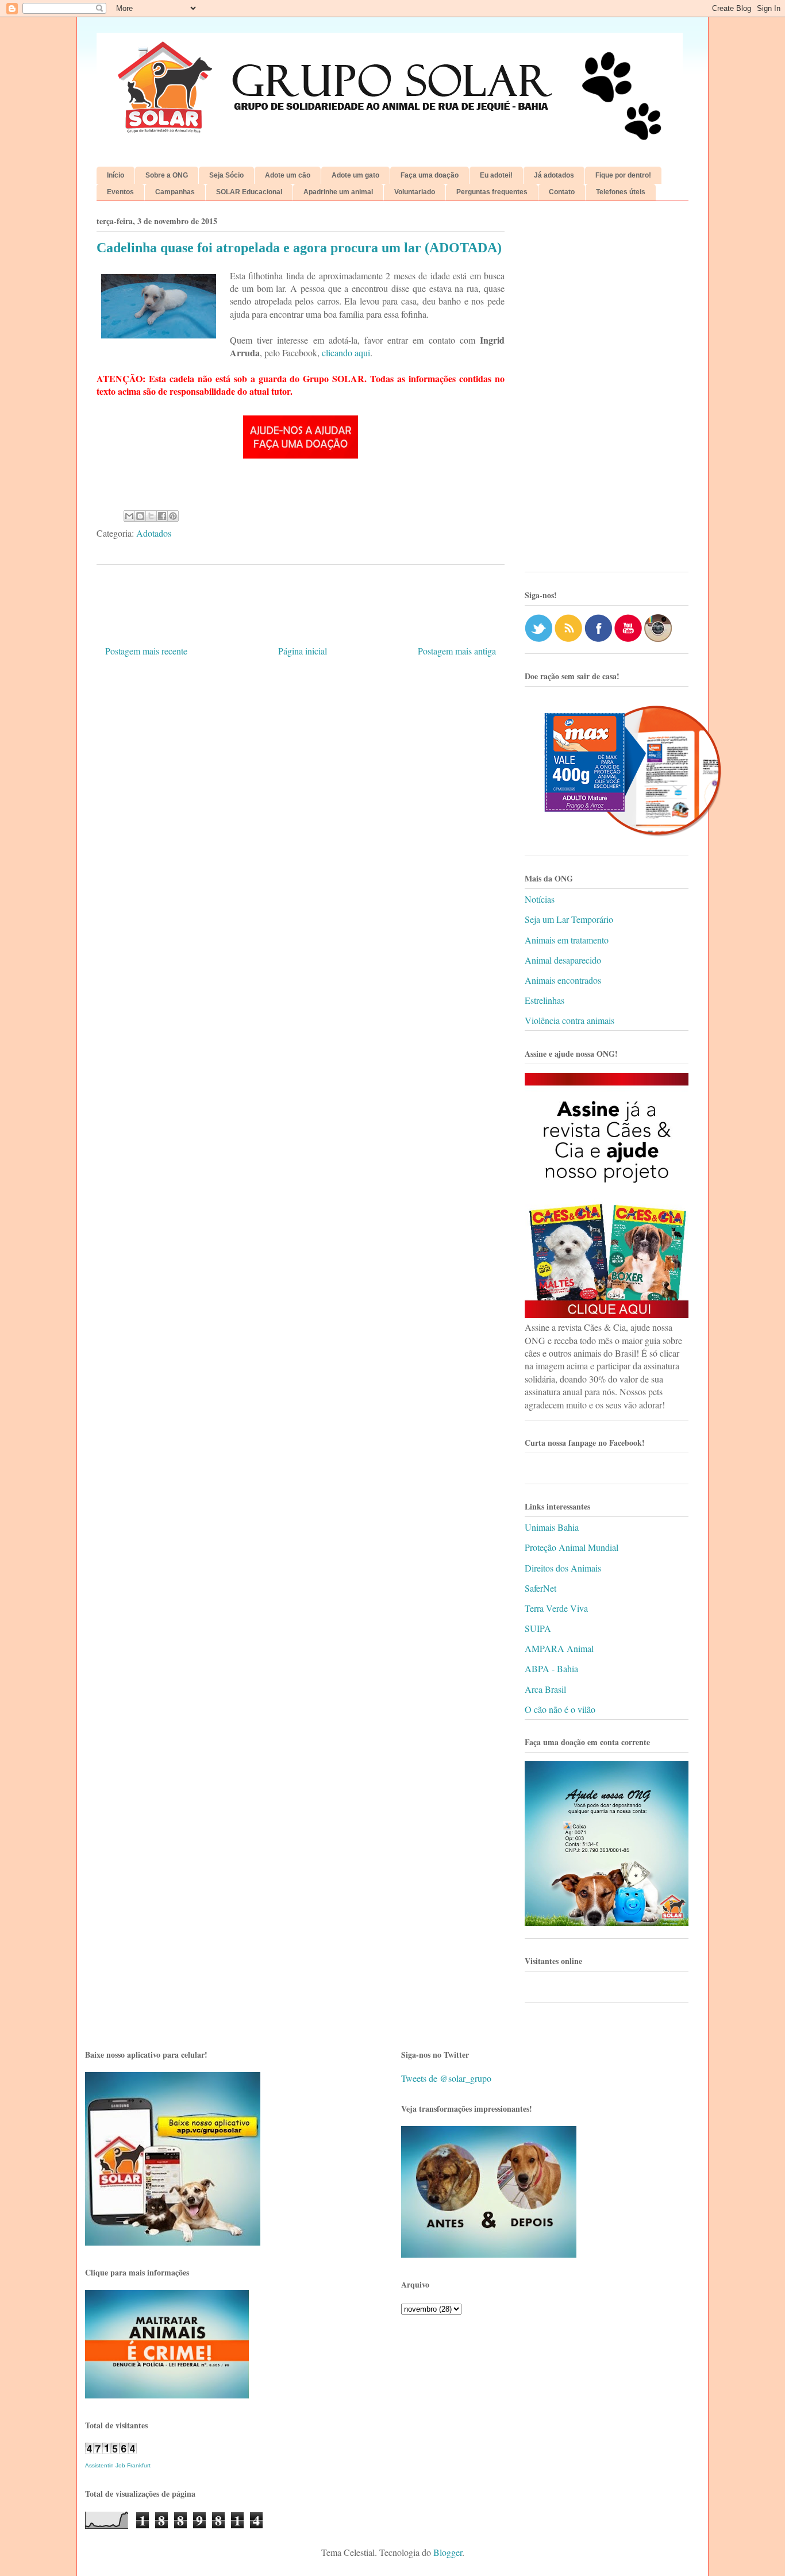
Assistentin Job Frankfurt (118, 2465)
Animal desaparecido (563, 960)
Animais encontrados (563, 980)
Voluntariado (415, 192)
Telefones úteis (621, 192)
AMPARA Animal (559, 1648)
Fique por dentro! (623, 175)
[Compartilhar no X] (151, 516)
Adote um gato (355, 175)
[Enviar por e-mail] (129, 516)
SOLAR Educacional (249, 192)
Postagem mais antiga (457, 651)
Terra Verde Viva (556, 1608)
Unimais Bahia (552, 1527)
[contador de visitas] (111, 2450)
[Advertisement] (607, 391)
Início (116, 175)
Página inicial (303, 651)
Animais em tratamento (567, 940)
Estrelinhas (545, 1000)
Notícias (540, 899)
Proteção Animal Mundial (572, 1547)
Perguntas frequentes (492, 192)
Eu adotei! (496, 175)
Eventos (120, 192)
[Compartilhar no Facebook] (162, 516)
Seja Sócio (226, 175)
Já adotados (554, 175)
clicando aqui (346, 353)
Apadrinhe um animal (338, 192)
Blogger (448, 2552)
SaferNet (540, 1588)
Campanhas (175, 192)
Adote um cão (288, 175)
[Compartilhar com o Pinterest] (173, 516)
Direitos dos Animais (563, 1568)
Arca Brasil (545, 1689)
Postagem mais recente (146, 651)
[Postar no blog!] (140, 516)
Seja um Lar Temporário (569, 919)
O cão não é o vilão (560, 1709)
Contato (562, 192)
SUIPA (538, 1628)
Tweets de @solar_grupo (446, 2078)
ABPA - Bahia (551, 1668)
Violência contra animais (569, 1020)
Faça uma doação (430, 175)
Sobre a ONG (167, 175)
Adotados (154, 533)
